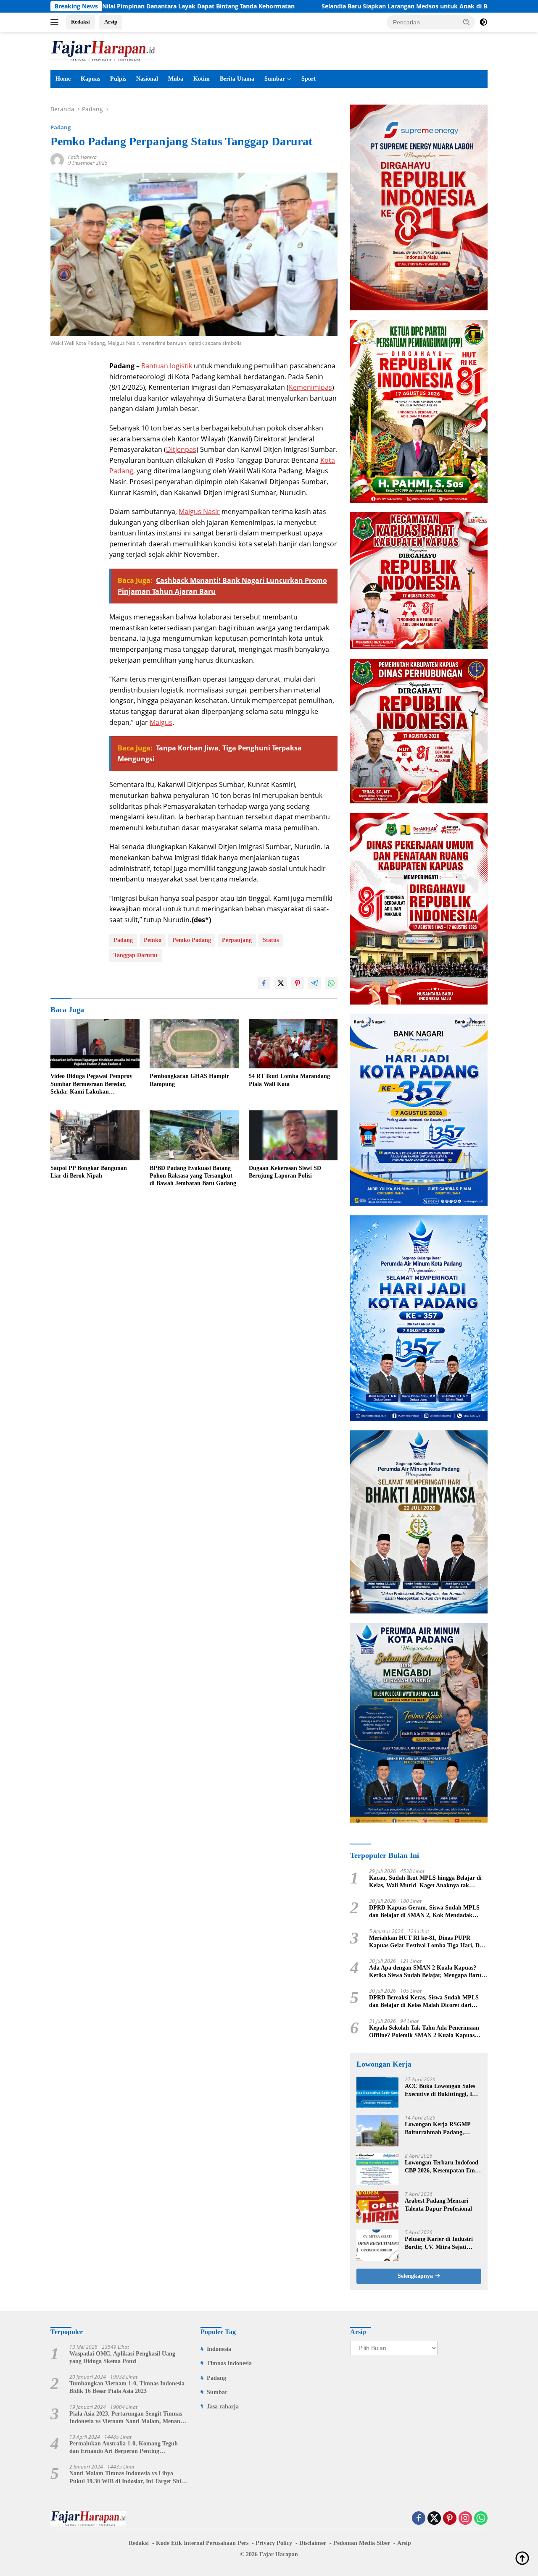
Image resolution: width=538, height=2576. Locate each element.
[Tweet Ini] (281, 983)
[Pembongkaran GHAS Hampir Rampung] (194, 1044)
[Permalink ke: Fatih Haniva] (57, 159)
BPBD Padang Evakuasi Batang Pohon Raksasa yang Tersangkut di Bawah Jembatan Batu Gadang (193, 1176)
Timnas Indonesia (229, 2363)
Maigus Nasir (199, 512)
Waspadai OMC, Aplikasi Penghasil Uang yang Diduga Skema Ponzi (122, 2357)
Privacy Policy (274, 2543)
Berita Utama (237, 79)
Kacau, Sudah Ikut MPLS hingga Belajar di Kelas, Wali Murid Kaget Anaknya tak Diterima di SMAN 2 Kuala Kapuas (425, 1882)
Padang (61, 127)
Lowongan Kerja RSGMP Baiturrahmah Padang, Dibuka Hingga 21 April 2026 (442, 2129)
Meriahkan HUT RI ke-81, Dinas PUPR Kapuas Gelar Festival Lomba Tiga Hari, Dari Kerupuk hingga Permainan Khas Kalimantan (428, 1942)
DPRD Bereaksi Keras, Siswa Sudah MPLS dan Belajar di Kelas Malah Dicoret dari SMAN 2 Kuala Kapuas (424, 2002)
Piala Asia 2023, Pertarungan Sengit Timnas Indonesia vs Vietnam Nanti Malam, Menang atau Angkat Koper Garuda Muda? (126, 2418)
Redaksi (80, 22)
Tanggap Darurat (136, 955)
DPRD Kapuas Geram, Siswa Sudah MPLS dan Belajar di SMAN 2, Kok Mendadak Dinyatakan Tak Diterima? (424, 1912)
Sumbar (275, 79)
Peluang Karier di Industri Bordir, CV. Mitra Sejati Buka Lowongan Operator (439, 2243)
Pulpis (118, 79)
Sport (309, 79)
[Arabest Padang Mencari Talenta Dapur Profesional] (377, 2207)
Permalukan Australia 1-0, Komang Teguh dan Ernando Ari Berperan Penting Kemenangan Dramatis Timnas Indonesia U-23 (126, 2448)
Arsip (111, 22)
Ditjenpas (181, 449)
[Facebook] (419, 2519)
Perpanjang (237, 940)
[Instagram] (465, 2519)
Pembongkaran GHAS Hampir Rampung (189, 1080)
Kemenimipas (310, 387)
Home (63, 79)
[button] (467, 22)
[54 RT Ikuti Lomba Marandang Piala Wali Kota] (293, 1044)
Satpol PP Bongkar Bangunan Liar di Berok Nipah (89, 1172)
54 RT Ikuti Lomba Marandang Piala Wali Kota (289, 1080)
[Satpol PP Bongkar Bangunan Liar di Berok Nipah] (95, 1135)
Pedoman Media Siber (362, 2543)
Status (271, 940)
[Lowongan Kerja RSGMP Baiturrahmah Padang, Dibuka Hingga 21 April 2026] (377, 2131)
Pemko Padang (192, 940)
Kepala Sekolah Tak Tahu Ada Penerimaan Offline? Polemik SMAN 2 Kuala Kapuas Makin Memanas (424, 2032)
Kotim (202, 79)
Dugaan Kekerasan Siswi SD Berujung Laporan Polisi (285, 1172)
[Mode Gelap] (483, 22)
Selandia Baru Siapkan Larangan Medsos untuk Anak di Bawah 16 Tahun (327, 6)
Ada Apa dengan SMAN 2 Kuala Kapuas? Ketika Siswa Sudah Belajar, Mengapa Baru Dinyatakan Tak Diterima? (425, 1972)
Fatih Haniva (82, 157)
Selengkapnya (416, 2276)
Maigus (161, 722)
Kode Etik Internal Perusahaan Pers (202, 2543)
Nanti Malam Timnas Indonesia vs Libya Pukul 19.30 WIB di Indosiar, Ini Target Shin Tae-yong (127, 2478)
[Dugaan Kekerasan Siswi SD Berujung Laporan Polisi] (293, 1135)
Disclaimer (313, 2543)
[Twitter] (434, 2519)
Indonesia (219, 2349)
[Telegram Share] (314, 983)
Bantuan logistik (167, 366)
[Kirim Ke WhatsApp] (331, 983)
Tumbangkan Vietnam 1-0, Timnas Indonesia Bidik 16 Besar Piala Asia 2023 (127, 2387)
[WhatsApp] (481, 2519)
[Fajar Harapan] (103, 50)
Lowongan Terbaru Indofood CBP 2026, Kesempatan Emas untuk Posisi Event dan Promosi (442, 2167)
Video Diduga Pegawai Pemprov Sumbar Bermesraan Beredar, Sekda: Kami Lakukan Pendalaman (91, 1084)
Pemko (153, 940)
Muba (176, 79)
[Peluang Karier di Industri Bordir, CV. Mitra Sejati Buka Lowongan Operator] (377, 2245)
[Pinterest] (450, 2519)
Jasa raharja (223, 2407)
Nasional (147, 79)
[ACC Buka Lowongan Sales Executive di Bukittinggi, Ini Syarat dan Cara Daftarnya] (377, 2092)
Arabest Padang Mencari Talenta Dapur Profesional (438, 2205)
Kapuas (90, 79)
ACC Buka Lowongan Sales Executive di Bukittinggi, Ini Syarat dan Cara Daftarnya (441, 2090)
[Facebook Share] (264, 983)
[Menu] (56, 22)
